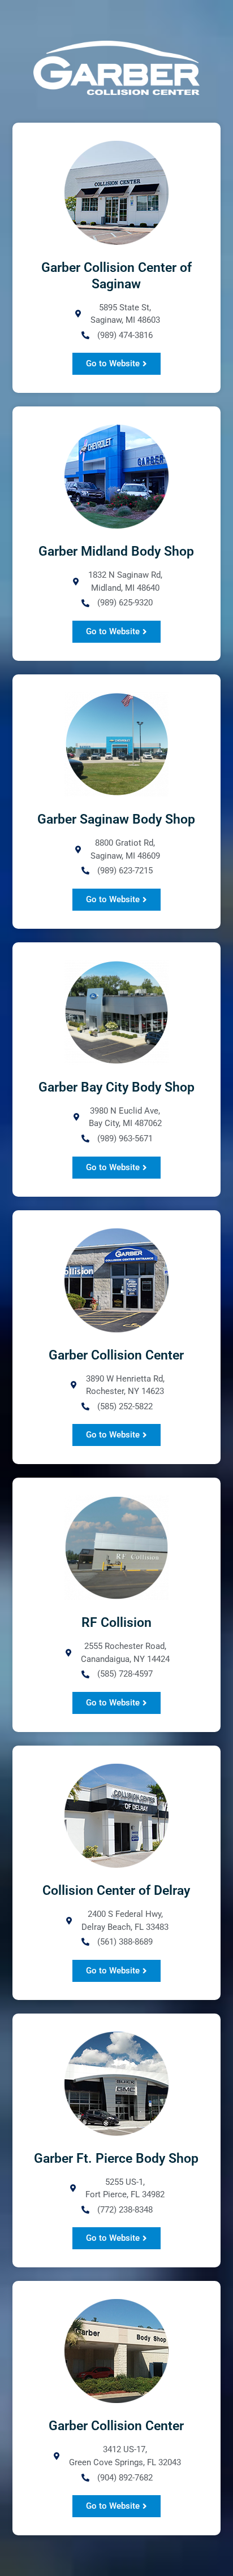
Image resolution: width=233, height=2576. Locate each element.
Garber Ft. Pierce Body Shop (116, 2159)
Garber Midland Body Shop (116, 551)
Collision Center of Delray (116, 1891)
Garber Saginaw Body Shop (116, 819)
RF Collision (116, 1623)
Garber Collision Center (116, 1355)
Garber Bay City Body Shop (116, 1087)
